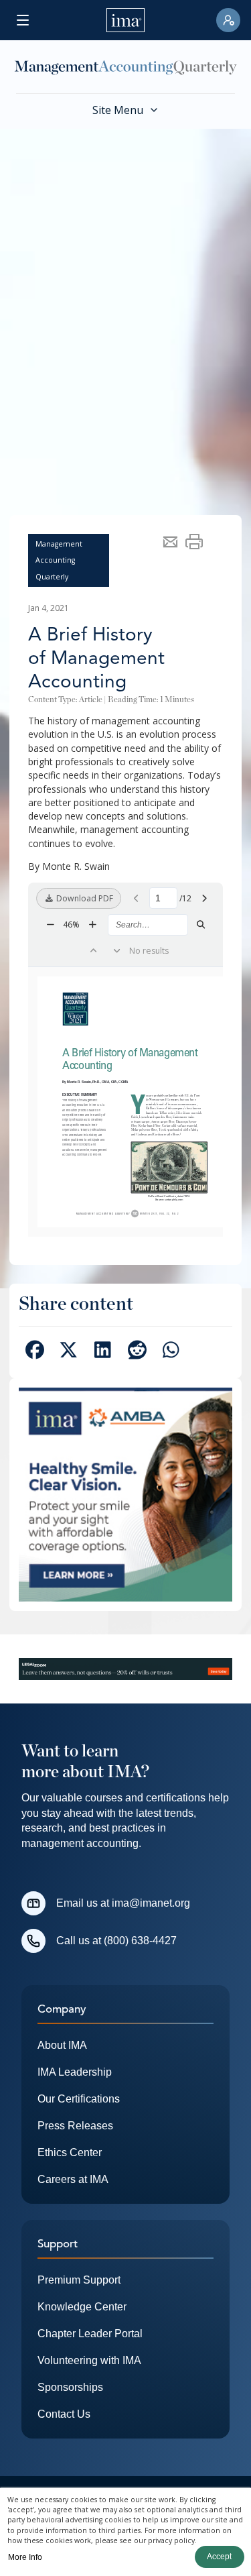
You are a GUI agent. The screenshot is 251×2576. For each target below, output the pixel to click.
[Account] (228, 20)
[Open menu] (23, 20)
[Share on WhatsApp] (171, 1352)
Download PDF (84, 898)
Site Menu (118, 110)
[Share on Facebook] (34, 1352)
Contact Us (64, 2414)
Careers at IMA (73, 2179)
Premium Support (79, 2280)
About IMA (62, 2045)
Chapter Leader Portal (90, 2334)
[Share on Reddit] (137, 1352)
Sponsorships (70, 2387)
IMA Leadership (75, 2072)
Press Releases (75, 2126)
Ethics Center (70, 2152)
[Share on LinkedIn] (103, 1352)
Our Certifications (79, 2099)
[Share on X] (69, 1352)
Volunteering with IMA (89, 2360)
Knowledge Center (82, 2307)
